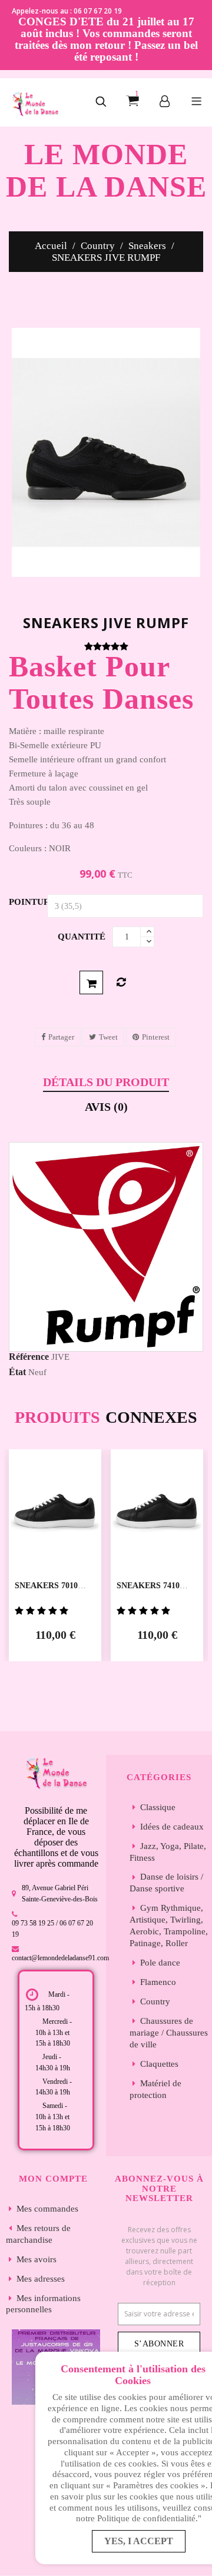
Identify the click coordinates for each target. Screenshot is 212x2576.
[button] (101, 102)
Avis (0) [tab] (106, 1107)
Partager (61, 1037)
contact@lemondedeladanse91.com (60, 1958)
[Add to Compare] (121, 982)
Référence (29, 1357)
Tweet (108, 1037)
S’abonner (159, 2344)
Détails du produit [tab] (106, 1082)
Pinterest (156, 1037)
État (17, 1372)
